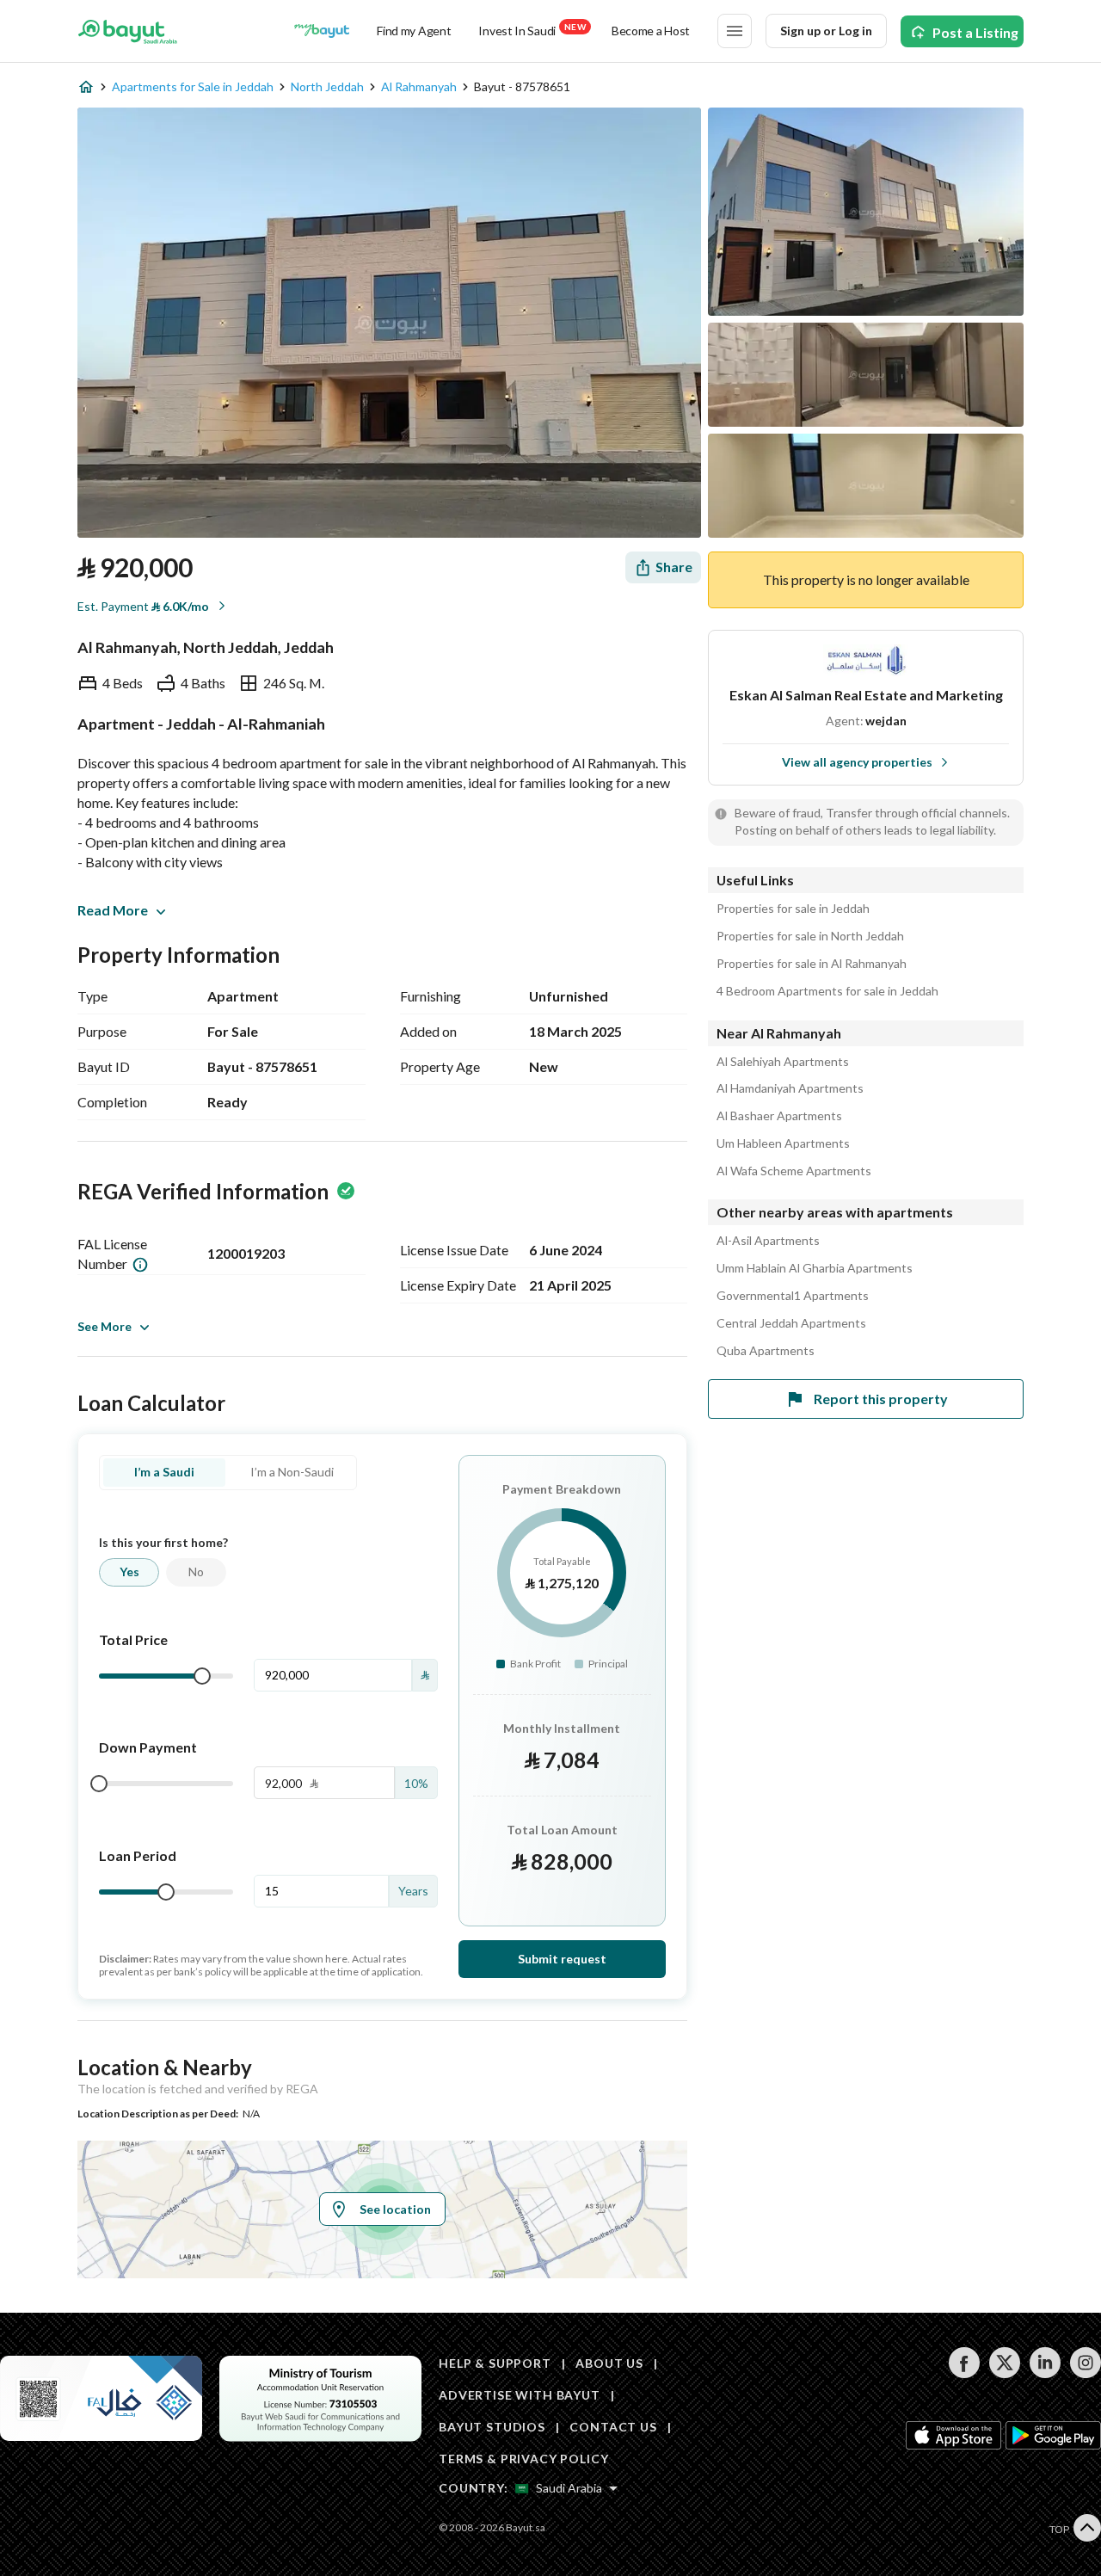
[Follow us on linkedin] (1045, 2373)
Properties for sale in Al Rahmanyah (812, 964)
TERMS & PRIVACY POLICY (523, 2459)
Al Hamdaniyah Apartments (790, 1088)
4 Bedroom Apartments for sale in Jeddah (827, 991)
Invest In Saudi (532, 30)
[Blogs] (322, 31)
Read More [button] (113, 910)
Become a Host (651, 31)
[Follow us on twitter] (1004, 2373)
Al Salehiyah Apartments (783, 1062)
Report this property (881, 1399)
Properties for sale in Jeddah (793, 909)
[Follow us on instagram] (1085, 2373)
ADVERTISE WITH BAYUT (520, 2395)
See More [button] (105, 1326)
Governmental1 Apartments (793, 1296)
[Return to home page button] (128, 31)
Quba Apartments (766, 1351)
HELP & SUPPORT (495, 2363)
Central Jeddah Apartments (791, 1323)
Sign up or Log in (826, 31)
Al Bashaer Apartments (779, 1116)
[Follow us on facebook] (964, 2373)
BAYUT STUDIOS (492, 2427)
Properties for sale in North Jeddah (810, 936)
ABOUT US (609, 2363)
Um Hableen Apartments (783, 1143)
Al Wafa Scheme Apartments (794, 1171)
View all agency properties (857, 762)
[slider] (202, 1676)
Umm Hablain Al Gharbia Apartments (815, 1268)
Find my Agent (414, 31)
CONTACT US (613, 2427)
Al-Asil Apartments (768, 1241)
